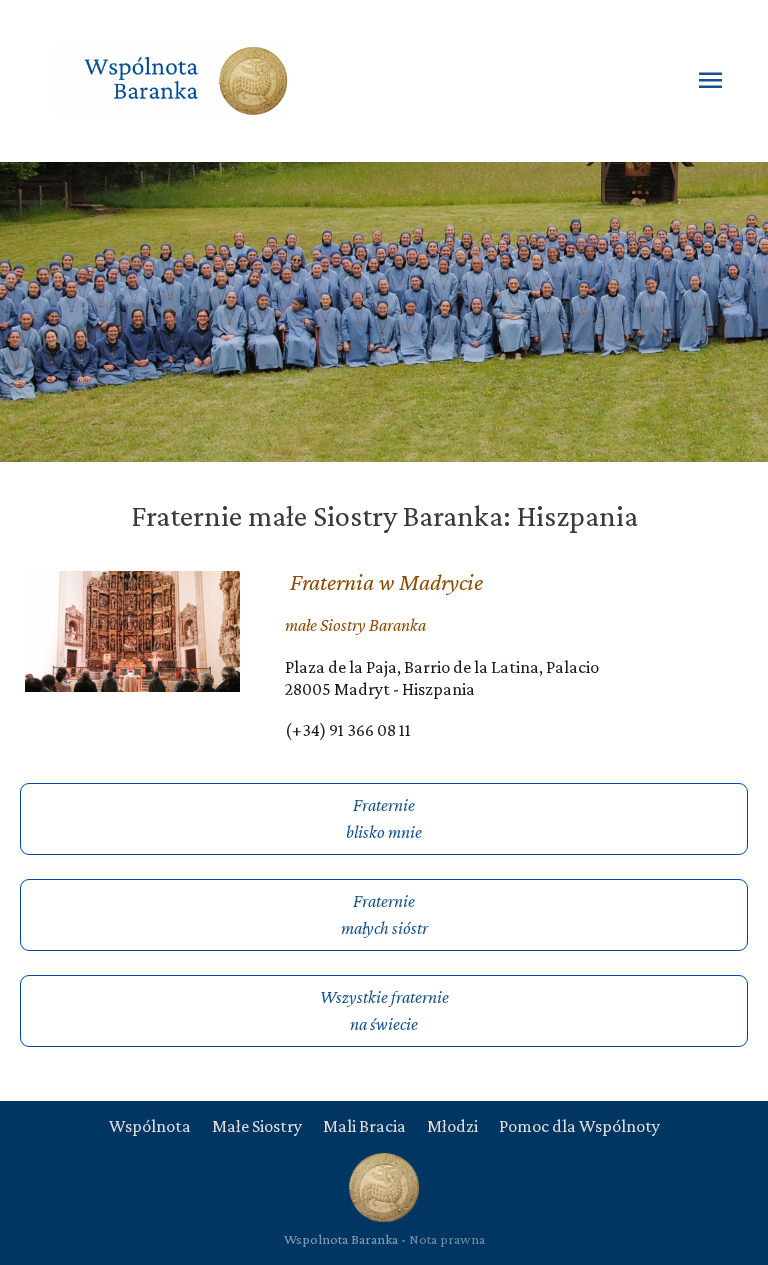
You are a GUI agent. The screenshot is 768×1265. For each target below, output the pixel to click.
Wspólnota (150, 1126)
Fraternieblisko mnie (384, 818)
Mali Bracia (364, 1126)
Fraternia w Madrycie (386, 581)
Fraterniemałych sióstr (384, 914)
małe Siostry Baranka (355, 625)
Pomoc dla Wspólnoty (579, 1126)
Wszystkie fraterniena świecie (384, 1010)
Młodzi (452, 1126)
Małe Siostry (257, 1126)
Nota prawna (447, 1239)
